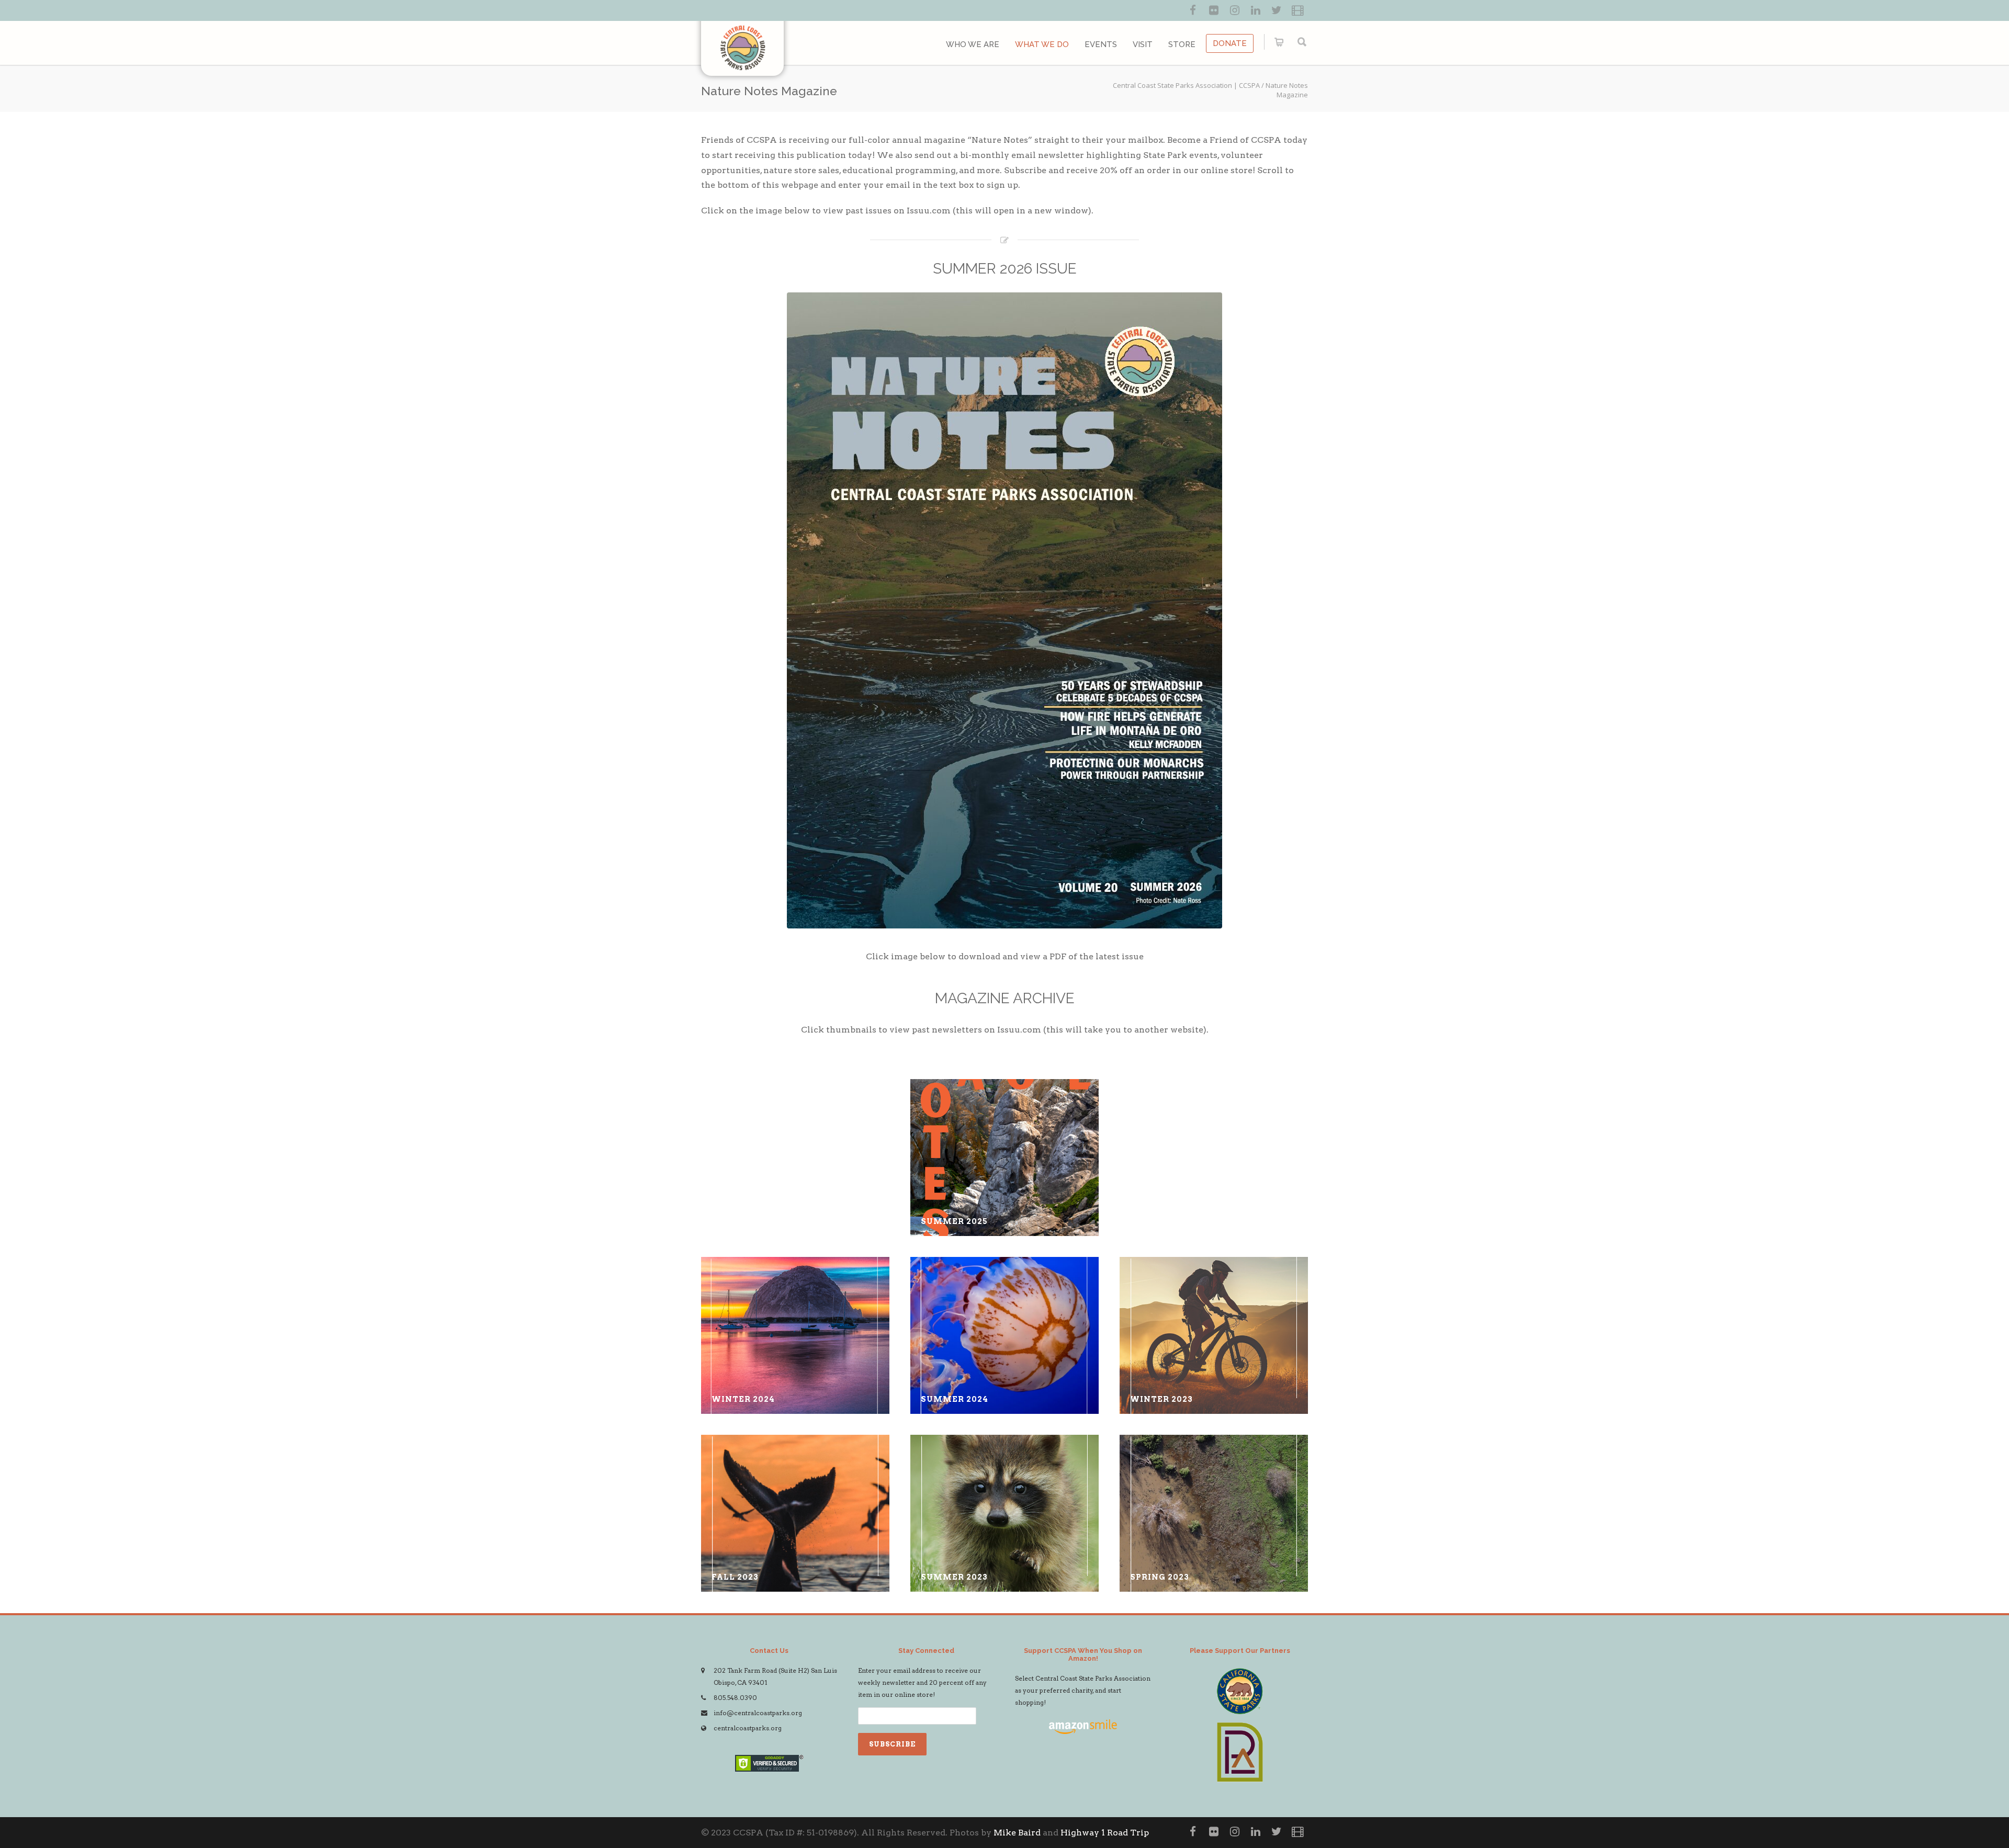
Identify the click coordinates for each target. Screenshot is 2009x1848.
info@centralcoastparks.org (758, 1713)
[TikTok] (1297, 10)
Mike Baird (1017, 1833)
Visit (1143, 44)
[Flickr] (1214, 10)
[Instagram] (1235, 10)
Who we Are (973, 44)
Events (1101, 44)
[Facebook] (1193, 10)
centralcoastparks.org (748, 1728)
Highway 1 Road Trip (1105, 1833)
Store (1182, 44)
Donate (1230, 43)
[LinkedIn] (1256, 10)
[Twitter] (1277, 10)
